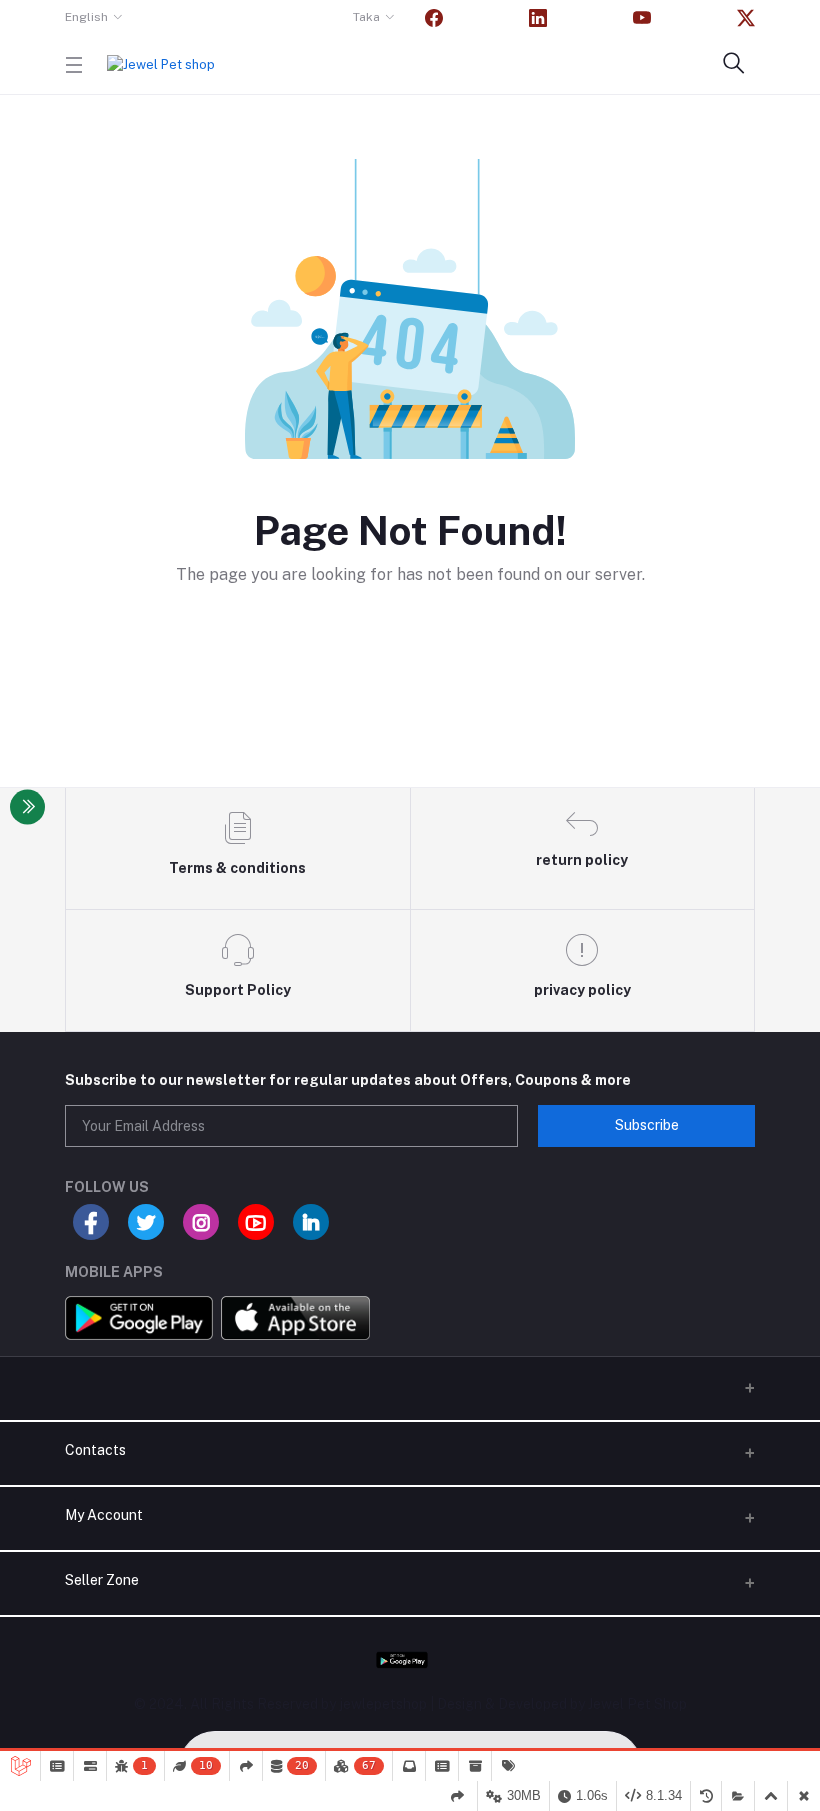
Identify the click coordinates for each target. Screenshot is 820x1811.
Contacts (95, 1450)
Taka (366, 17)
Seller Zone (102, 1580)
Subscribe (647, 1125)
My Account (104, 1515)
